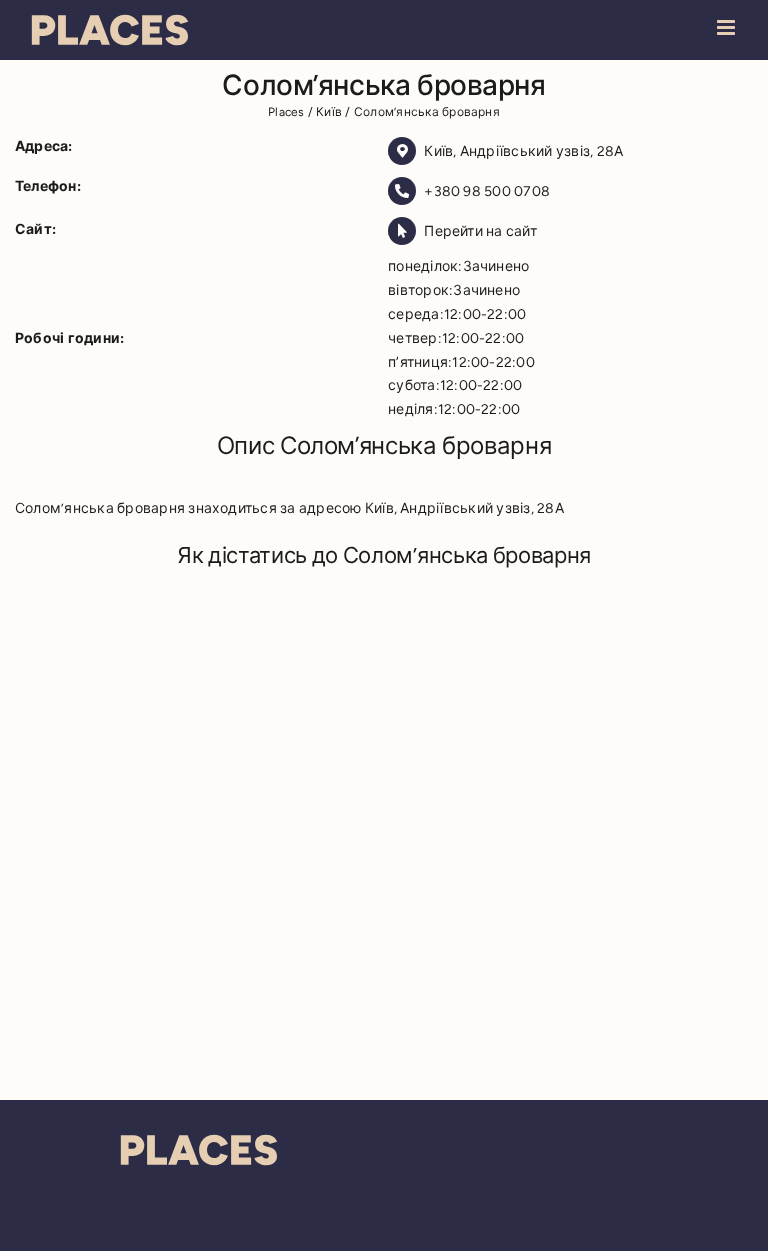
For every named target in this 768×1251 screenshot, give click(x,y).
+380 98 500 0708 (487, 191)
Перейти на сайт (480, 231)
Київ (329, 112)
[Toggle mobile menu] (727, 27)
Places (286, 112)
